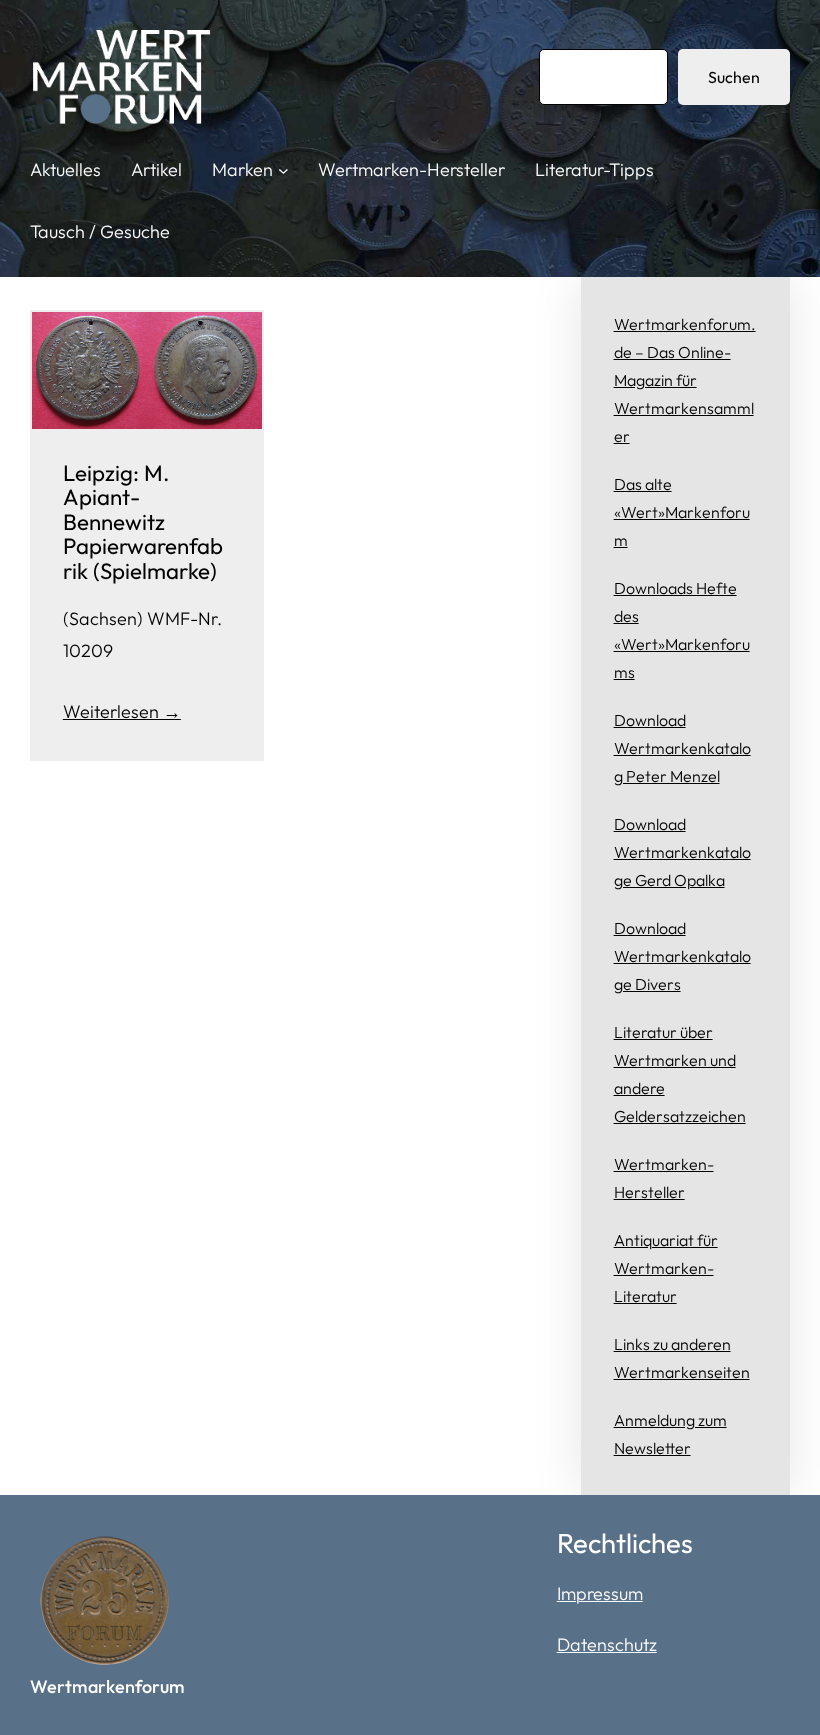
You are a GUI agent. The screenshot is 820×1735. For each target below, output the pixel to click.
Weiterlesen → (122, 711)
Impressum (600, 1593)
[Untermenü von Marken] (283, 170)
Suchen (734, 77)
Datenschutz (607, 1644)
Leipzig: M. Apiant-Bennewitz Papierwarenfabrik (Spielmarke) (143, 522)
